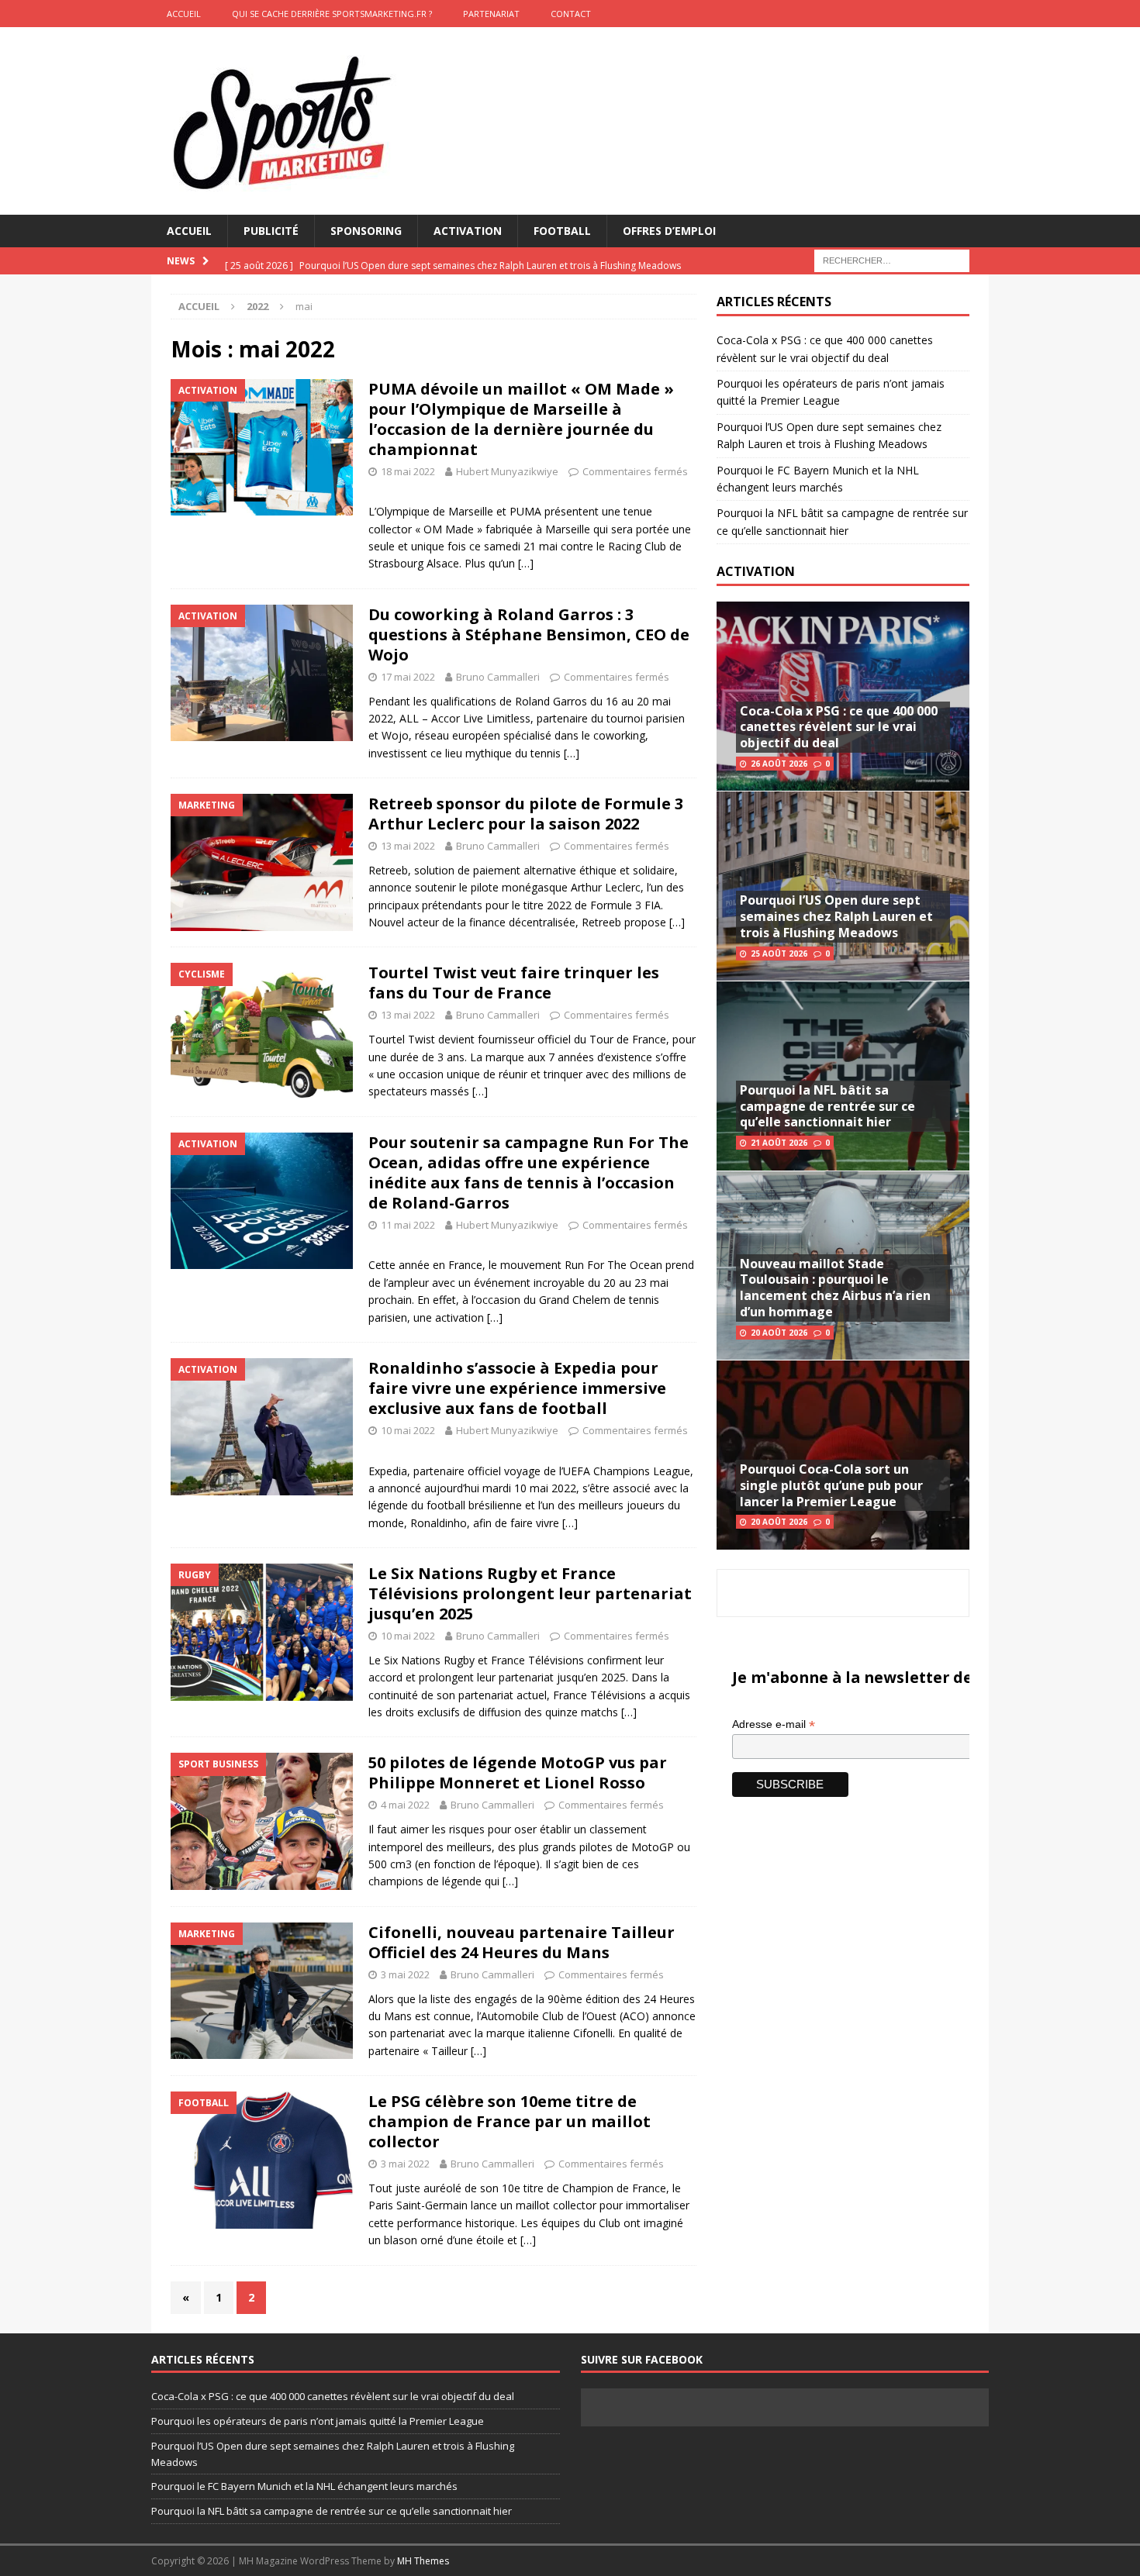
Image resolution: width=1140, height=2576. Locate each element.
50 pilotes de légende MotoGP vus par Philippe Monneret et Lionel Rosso (518, 1773)
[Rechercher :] (892, 260)
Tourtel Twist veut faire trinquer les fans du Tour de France (514, 983)
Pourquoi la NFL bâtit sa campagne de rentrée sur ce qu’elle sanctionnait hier (827, 1106)
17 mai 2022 (408, 677)
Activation (468, 231)
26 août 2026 (779, 764)
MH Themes (423, 2561)
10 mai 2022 (408, 1430)
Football (562, 231)
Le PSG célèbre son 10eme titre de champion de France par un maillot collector (510, 2121)
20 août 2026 (779, 1333)
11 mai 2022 (408, 1225)
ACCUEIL (184, 14)
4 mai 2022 (405, 1805)
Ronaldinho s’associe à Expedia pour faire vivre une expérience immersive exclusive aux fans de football (517, 1388)
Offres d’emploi (669, 231)
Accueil (189, 231)
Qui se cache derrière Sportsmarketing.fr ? (332, 14)
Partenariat (491, 14)
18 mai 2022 (408, 471)
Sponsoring (366, 231)
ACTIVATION (756, 571)
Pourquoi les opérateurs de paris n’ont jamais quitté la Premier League (318, 2421)
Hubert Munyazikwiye (507, 471)
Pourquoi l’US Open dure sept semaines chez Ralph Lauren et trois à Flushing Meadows (836, 916)
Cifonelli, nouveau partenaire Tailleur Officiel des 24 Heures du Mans (522, 1942)
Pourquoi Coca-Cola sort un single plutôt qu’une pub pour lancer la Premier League (831, 1485)
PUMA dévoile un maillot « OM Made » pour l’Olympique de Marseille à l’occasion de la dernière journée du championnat (521, 419)
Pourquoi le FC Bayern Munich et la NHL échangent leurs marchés (304, 2486)
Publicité (271, 231)
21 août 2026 (779, 1143)
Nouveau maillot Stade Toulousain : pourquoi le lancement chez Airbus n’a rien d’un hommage (835, 1288)
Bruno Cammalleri (498, 677)
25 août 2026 (779, 953)
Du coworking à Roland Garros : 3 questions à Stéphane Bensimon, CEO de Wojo (529, 635)
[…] (526, 563)
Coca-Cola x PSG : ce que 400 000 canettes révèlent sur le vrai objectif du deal (839, 727)
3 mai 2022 (405, 1974)
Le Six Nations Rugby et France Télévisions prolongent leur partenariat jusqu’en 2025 (530, 1593)
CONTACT (571, 14)
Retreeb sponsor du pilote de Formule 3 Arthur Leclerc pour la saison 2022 (526, 814)
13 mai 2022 (408, 846)
